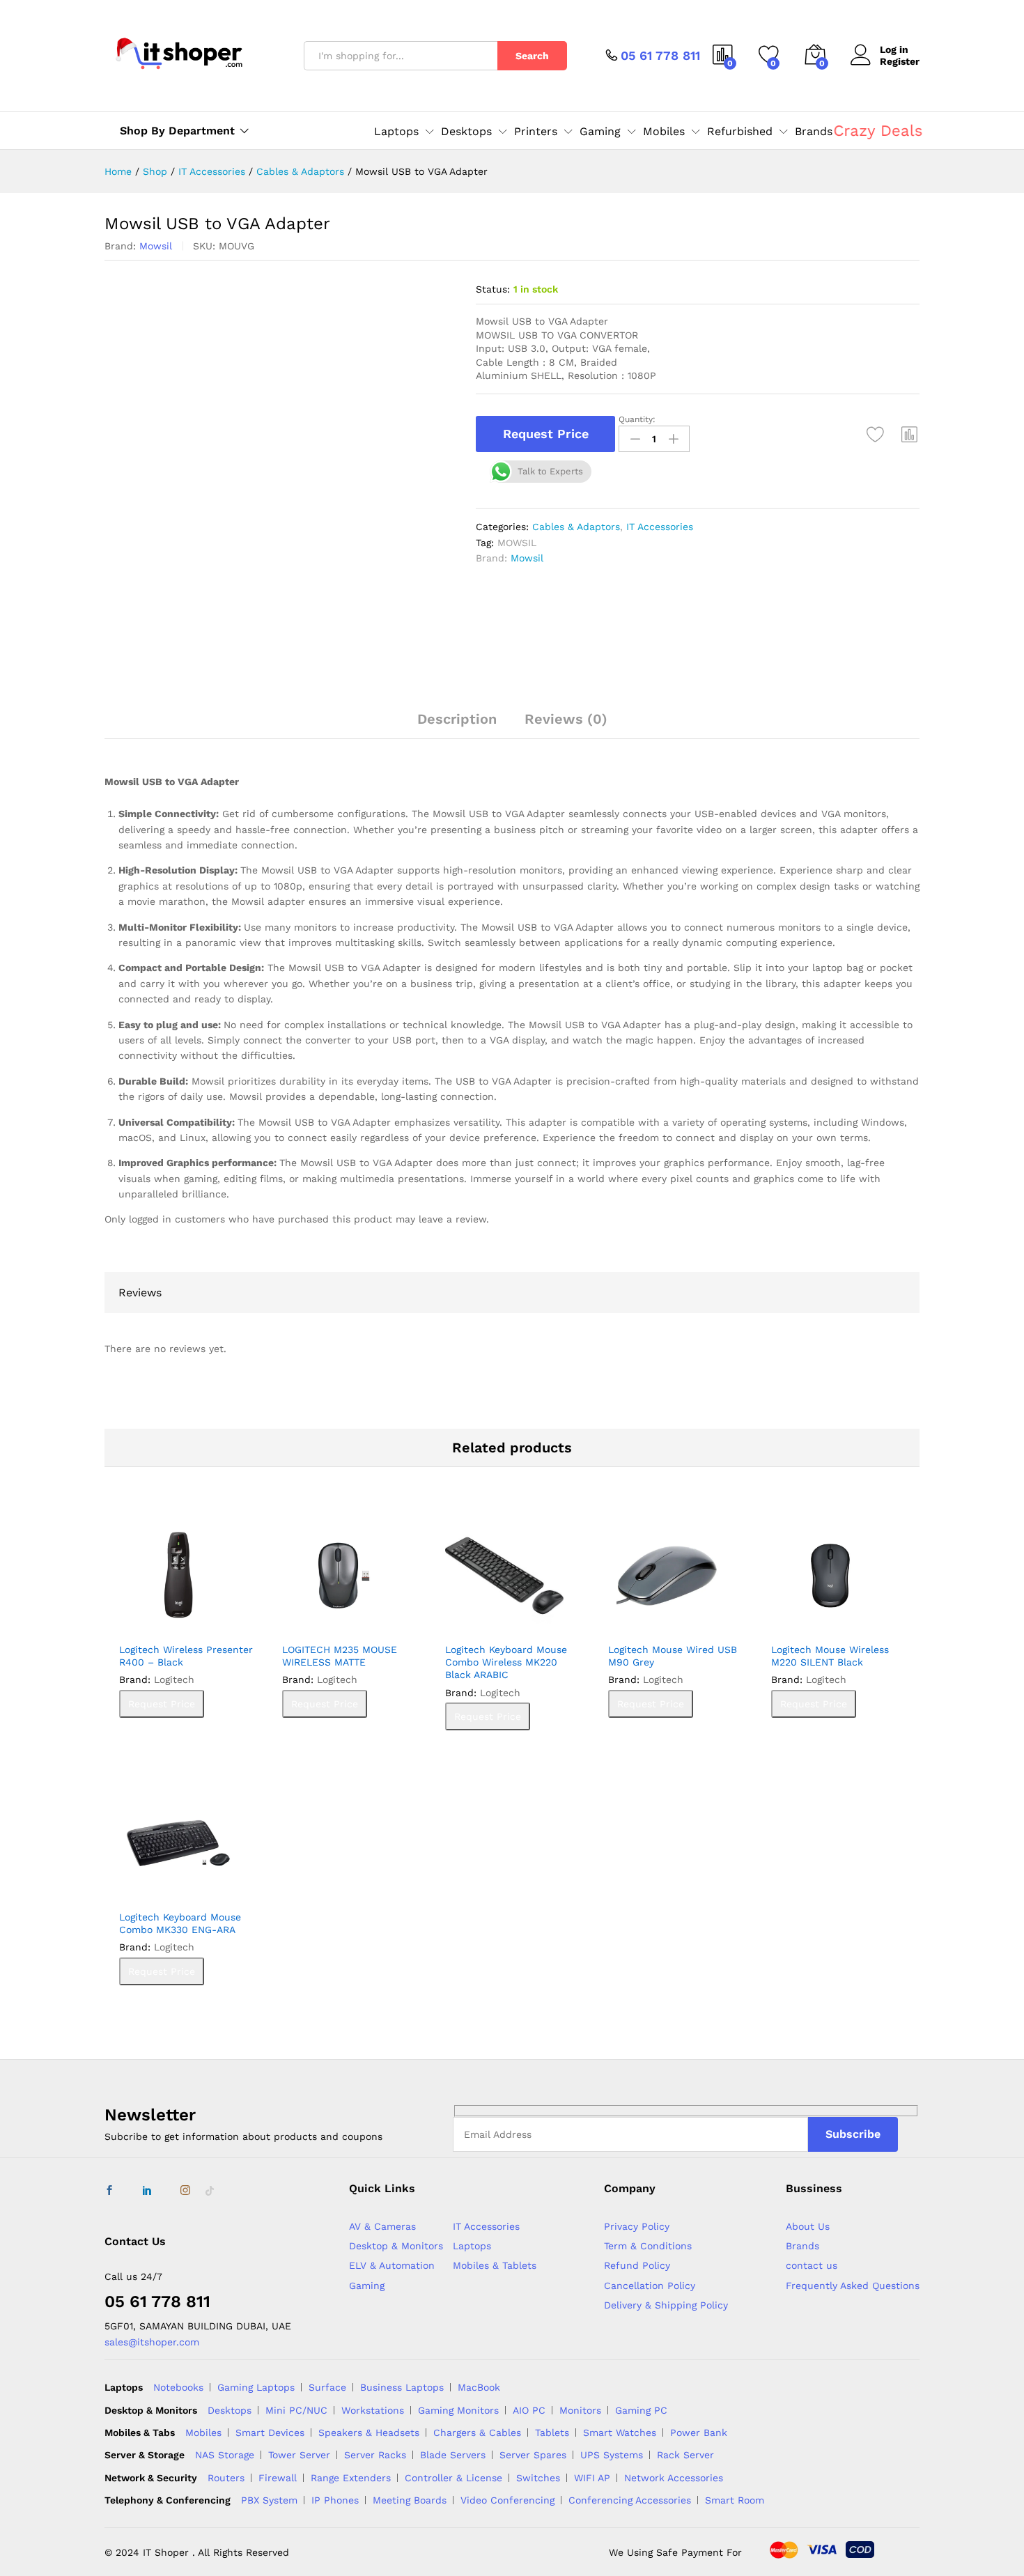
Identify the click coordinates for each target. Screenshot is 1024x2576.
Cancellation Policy (650, 2286)
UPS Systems (612, 2455)
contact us (812, 2265)
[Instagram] (185, 2191)
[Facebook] (109, 2191)
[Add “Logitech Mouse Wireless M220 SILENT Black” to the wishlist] (835, 1620)
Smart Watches (620, 2433)
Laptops (472, 2246)
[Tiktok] (210, 2191)
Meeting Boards (410, 2500)
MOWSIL (517, 543)
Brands (814, 132)
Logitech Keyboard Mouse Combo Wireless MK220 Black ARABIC (506, 1662)
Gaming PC (641, 2410)
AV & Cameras (382, 2226)
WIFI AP (592, 2478)
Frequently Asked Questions (853, 2286)
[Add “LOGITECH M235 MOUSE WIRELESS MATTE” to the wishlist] (346, 1620)
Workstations (373, 2410)
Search (532, 56)
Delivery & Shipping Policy (666, 2305)
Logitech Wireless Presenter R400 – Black (186, 1656)
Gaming (367, 2286)
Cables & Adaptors (576, 527)
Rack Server (685, 2455)
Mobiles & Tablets (495, 2265)
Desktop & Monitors (396, 2246)
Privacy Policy (637, 2226)
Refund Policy (637, 2265)
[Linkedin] (147, 2191)
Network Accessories (674, 2478)
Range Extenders (351, 2478)
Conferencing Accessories (630, 2500)
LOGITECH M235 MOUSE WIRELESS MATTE (340, 1656)
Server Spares (533, 2455)
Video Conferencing (507, 2500)
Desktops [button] (466, 132)
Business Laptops (402, 2387)
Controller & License (453, 2478)
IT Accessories (660, 527)
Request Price (546, 434)
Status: (493, 289)
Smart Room (735, 2500)
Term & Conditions (648, 2246)
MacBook (479, 2387)
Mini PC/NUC (296, 2410)
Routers (226, 2478)
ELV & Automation (392, 2265)
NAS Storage (225, 2455)
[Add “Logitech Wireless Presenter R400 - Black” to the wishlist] (183, 1620)
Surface (327, 2387)
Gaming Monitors (458, 2410)
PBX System (269, 2500)
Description (457, 719)
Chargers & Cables (477, 2433)
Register (900, 61)
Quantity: (637, 419)
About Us (808, 2226)
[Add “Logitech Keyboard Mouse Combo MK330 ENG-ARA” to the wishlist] (183, 1887)
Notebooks (178, 2387)
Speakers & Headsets (369, 2433)
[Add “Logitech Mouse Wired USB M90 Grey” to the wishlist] (672, 1620)
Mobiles (203, 2433)
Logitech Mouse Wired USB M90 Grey (673, 1656)
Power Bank (699, 2433)
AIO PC (529, 2410)
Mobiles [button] (664, 132)
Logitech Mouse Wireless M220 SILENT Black (830, 1656)
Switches (538, 2478)
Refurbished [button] (740, 132)
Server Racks (375, 2455)
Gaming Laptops (256, 2387)
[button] (910, 434)
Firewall (278, 2478)
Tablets (552, 2433)
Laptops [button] (396, 132)
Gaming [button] (600, 132)
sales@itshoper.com (152, 2342)
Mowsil (156, 246)
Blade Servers (453, 2455)
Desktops (230, 2410)
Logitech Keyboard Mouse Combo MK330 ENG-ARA (180, 1923)
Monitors (580, 2410)
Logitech (174, 1679)
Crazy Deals (878, 131)
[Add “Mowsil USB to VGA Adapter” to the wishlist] (876, 434)
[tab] (457, 725)
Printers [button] (536, 132)
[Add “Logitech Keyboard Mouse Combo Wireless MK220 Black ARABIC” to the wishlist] (509, 1620)
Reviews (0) (566, 719)
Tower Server (299, 2455)
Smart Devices (270, 2433)
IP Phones (335, 2500)
